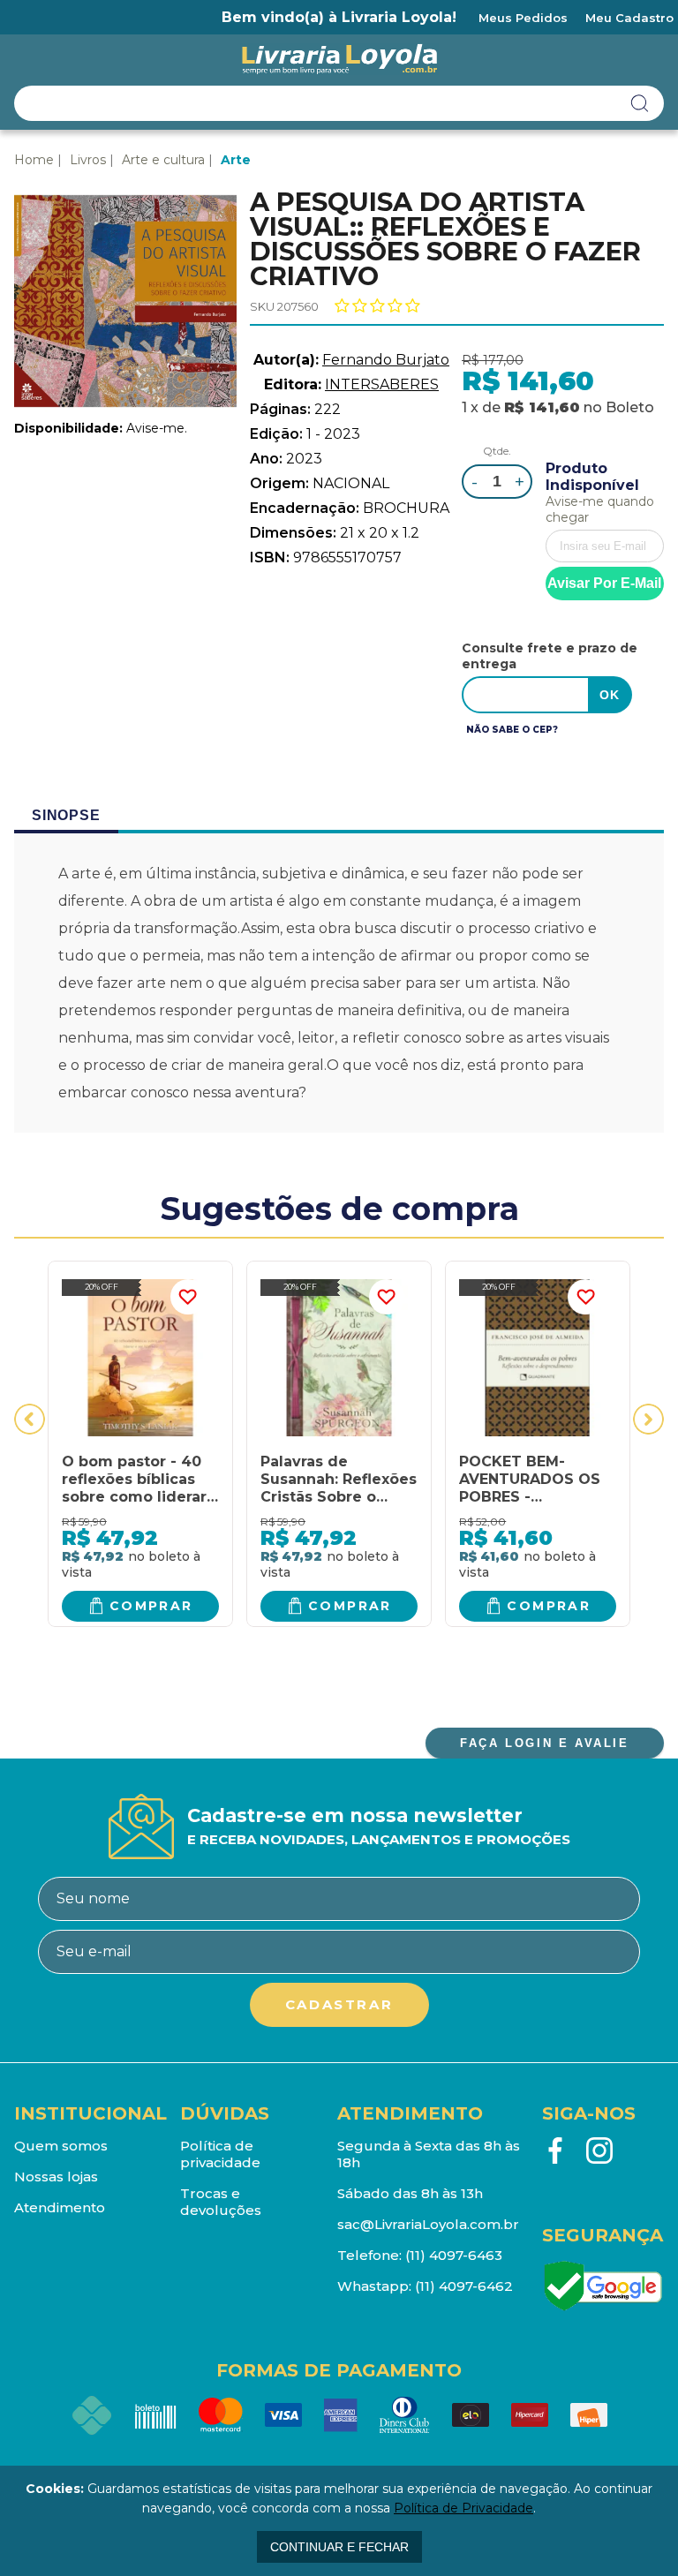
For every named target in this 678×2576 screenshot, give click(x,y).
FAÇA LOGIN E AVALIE (544, 1743)
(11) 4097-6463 (454, 2255)
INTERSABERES (382, 384)
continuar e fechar (339, 2547)
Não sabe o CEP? (512, 730)
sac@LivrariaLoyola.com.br (428, 2224)
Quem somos (61, 2146)
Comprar (151, 1606)
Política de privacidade (220, 2154)
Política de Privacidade (463, 2508)
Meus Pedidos (523, 18)
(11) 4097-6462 (464, 2286)
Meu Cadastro (629, 18)
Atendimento (60, 2207)
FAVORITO (188, 1297)
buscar (640, 103)
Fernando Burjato (386, 360)
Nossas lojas (56, 2177)
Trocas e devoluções (221, 2202)
